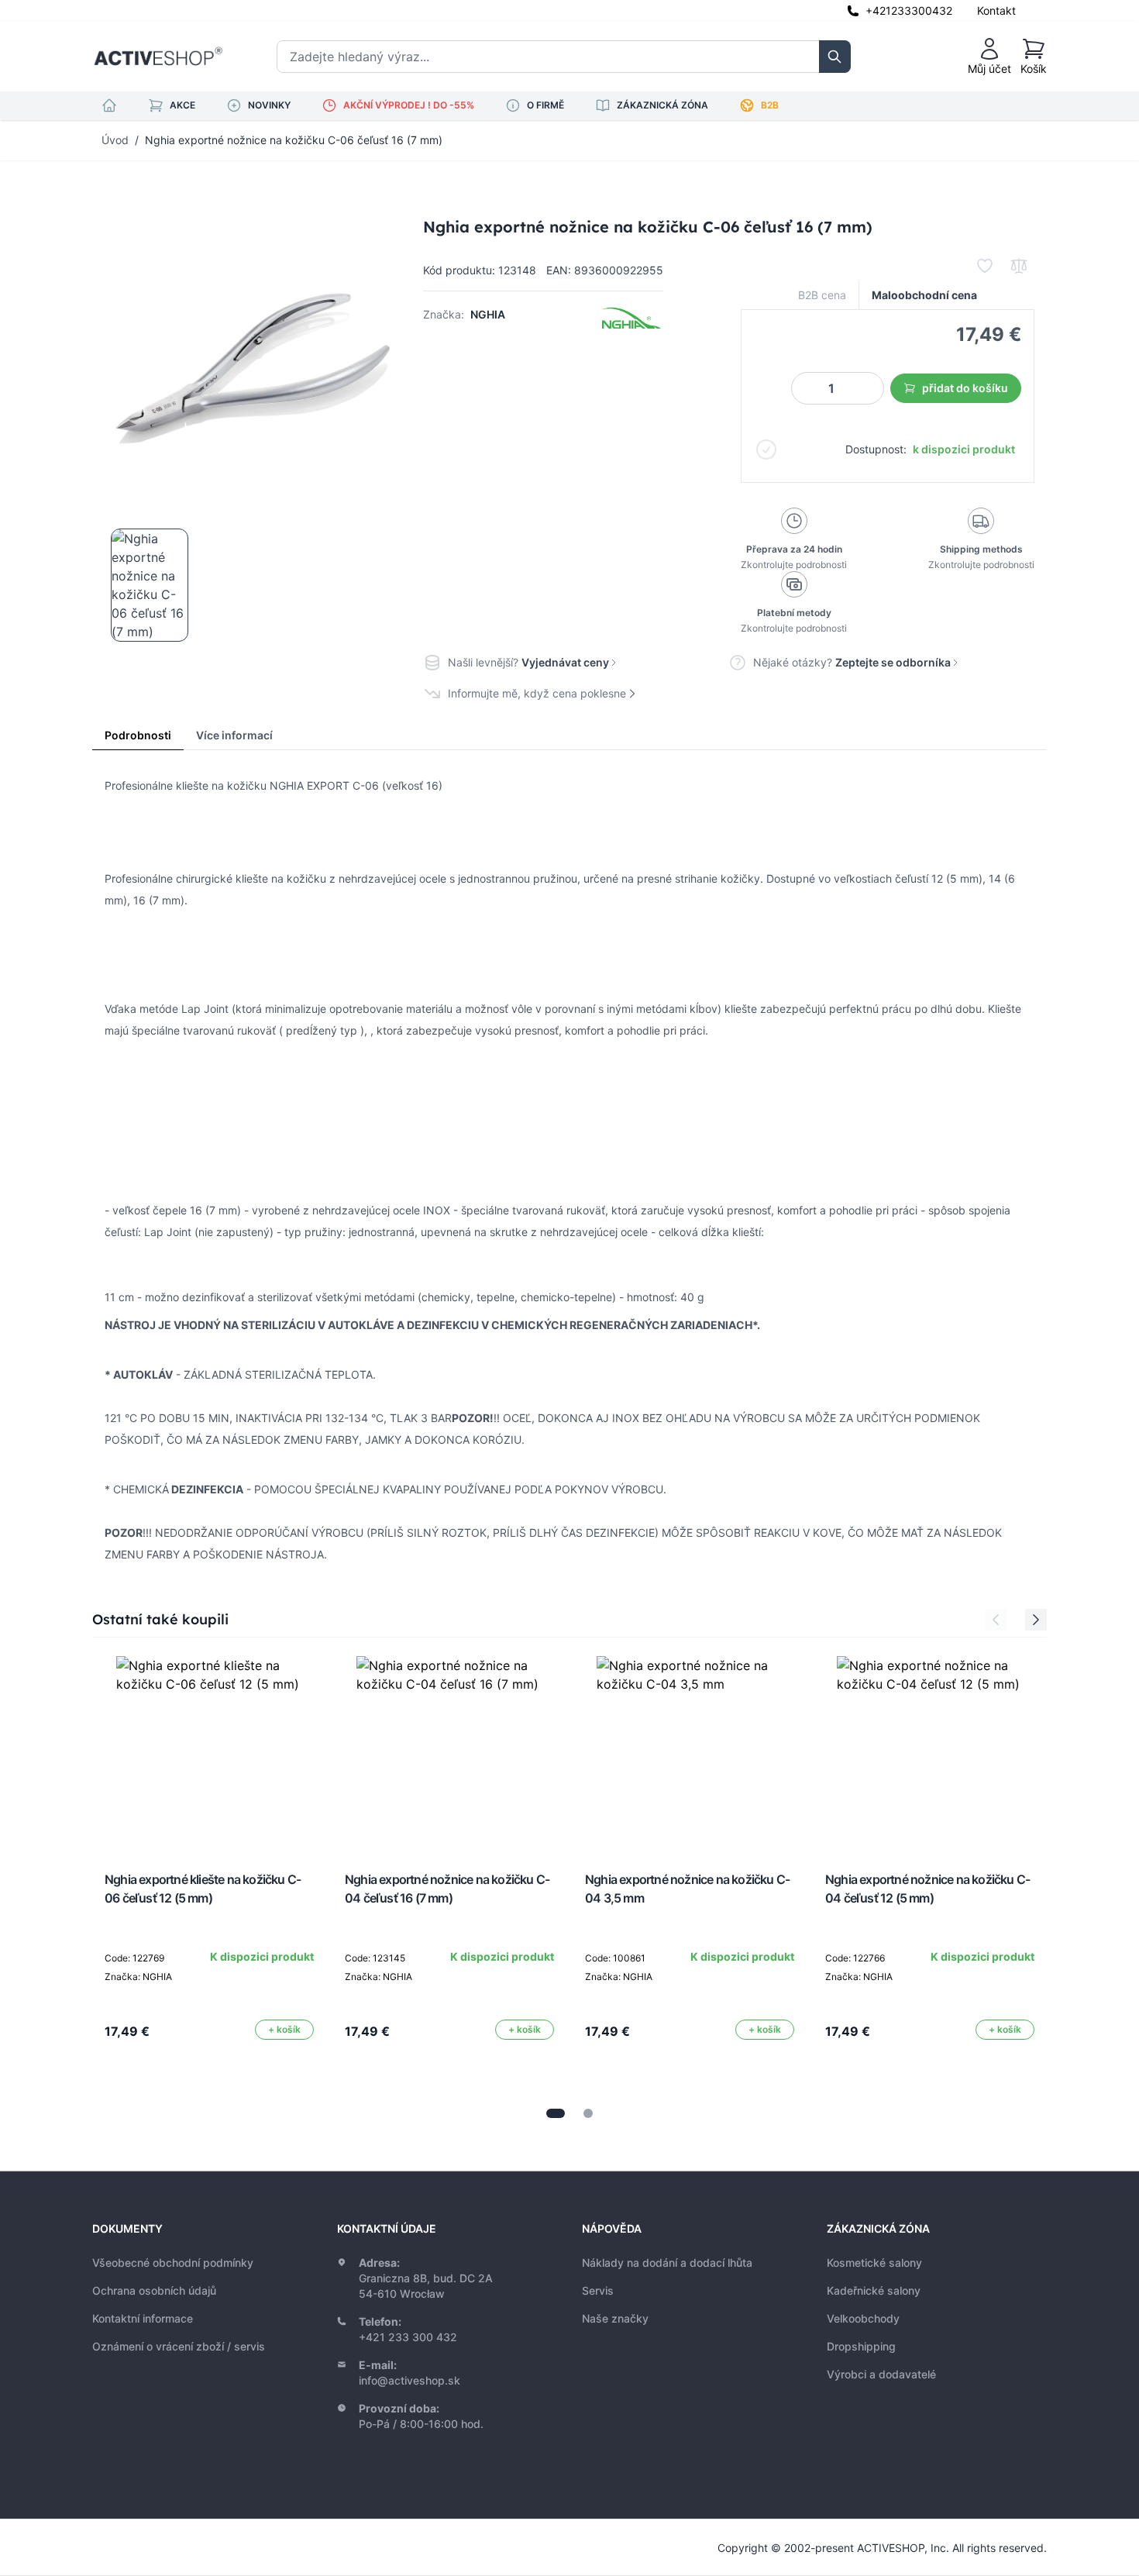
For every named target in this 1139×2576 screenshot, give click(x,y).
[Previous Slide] (996, 1620)
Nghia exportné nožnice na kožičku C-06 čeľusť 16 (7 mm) (294, 140)
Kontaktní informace (143, 2318)
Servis (598, 2290)
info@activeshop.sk (409, 2380)
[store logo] (158, 57)
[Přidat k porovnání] (1019, 266)
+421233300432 (909, 10)
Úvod (115, 140)
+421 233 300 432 (408, 2337)
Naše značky (615, 2318)
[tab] (556, 2113)
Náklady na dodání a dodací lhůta (667, 2263)
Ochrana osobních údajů (154, 2290)
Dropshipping (861, 2346)
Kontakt (996, 10)
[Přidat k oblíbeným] (985, 266)
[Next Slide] (1036, 1620)
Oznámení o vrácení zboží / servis (179, 2346)
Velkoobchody (863, 2318)
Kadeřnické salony (874, 2290)
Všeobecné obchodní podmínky (173, 2263)
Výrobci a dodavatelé (881, 2374)
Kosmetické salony (874, 2263)
